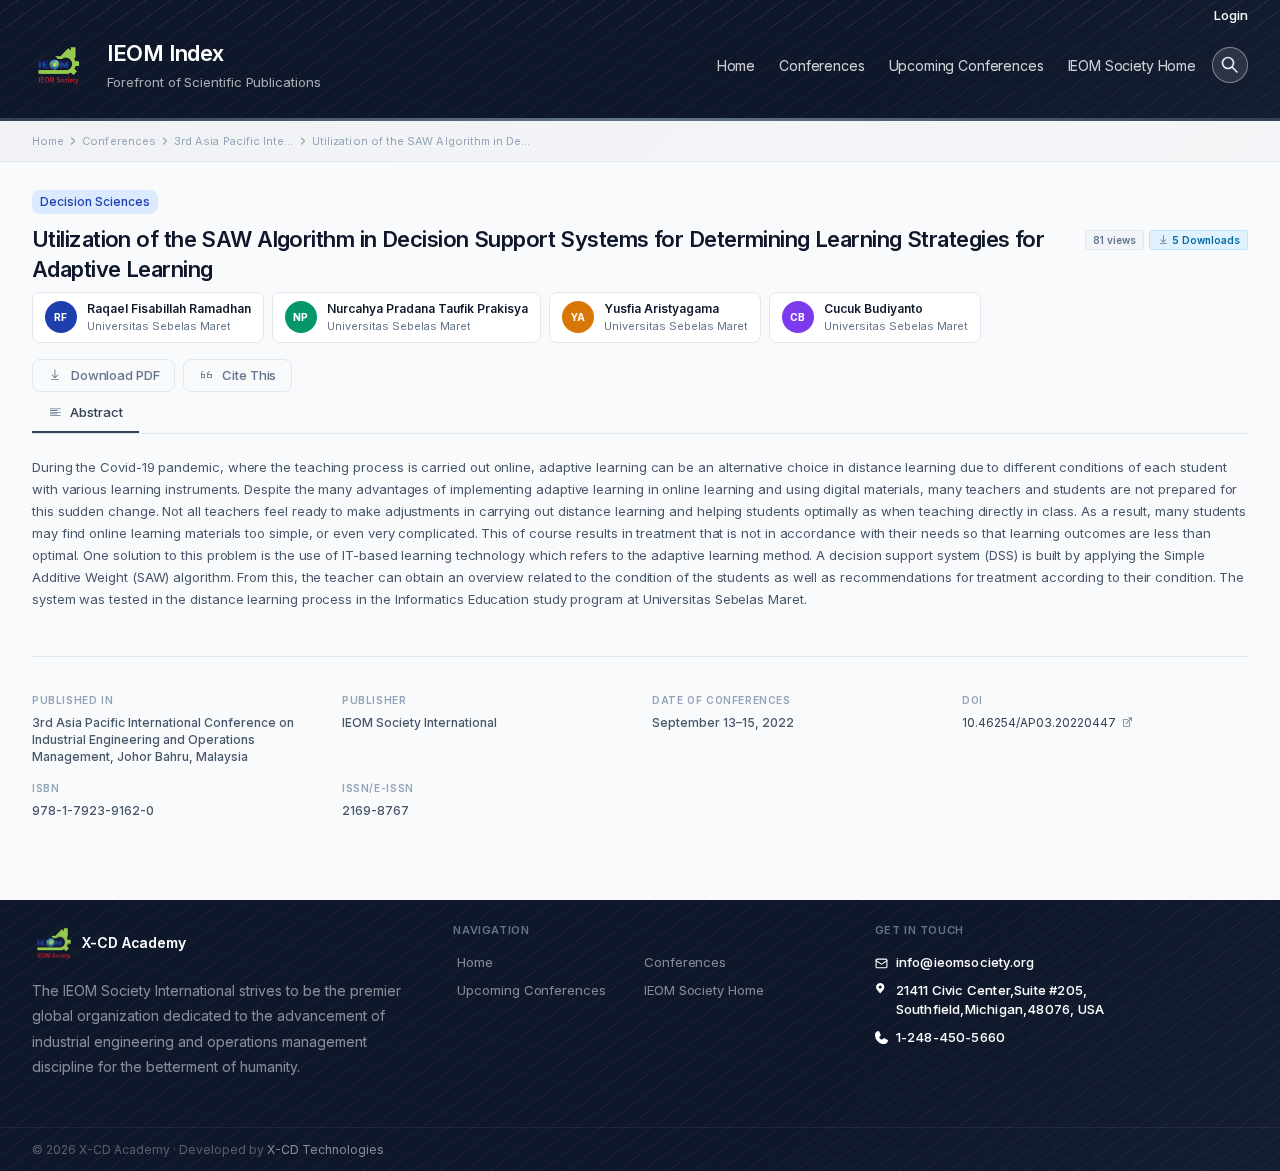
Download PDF (115, 375)
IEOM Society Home (1132, 65)
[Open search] (1230, 65)
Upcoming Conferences (966, 65)
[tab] (85, 413)
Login (1231, 15)
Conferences (821, 65)
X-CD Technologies (325, 1149)
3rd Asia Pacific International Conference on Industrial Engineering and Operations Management (234, 141)
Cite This (249, 375)
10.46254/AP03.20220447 (1039, 722)
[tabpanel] (640, 533)
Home (736, 65)
